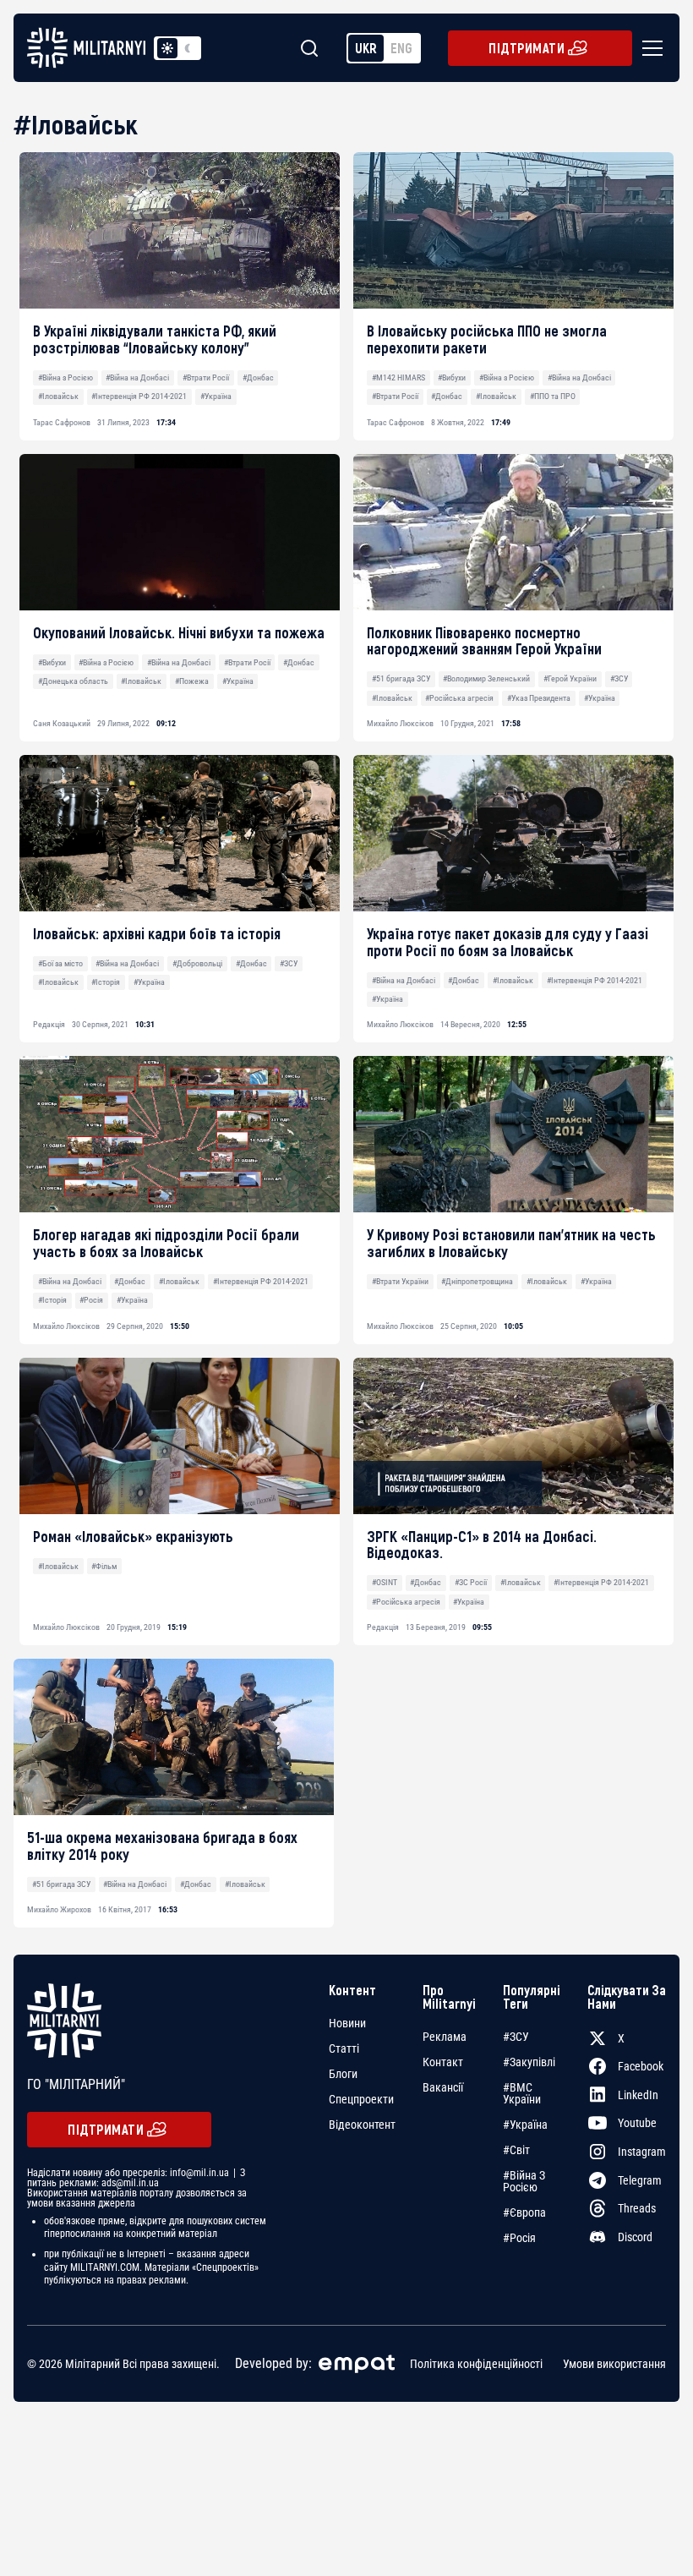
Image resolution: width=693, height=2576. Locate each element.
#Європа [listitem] (524, 2212)
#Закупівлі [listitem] (529, 2062)
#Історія (106, 982)
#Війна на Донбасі (137, 377)
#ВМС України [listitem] (522, 2093)
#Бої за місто (60, 963)
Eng (401, 48)
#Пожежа (192, 681)
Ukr (366, 48)
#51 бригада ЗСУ (401, 678)
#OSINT (385, 1582)
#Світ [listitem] (516, 2150)
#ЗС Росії (471, 1582)
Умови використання (614, 2364)
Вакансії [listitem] (443, 2087)
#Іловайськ (58, 396)
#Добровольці (197, 963)
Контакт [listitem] (443, 2062)
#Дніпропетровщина (477, 1281)
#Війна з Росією (65, 377)
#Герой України (570, 678)
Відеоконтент (362, 2125)
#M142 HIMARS (398, 377)
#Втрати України (400, 1281)
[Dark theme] (188, 48)
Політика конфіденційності (476, 2364)
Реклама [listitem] (445, 2037)
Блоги (343, 2074)
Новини (347, 2023)
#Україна (216, 396)
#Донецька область (73, 681)
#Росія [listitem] (519, 2238)
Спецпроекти (361, 2099)
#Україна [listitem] (525, 2125)
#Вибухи (452, 377)
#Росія (91, 1300)
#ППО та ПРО (553, 396)
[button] (649, 48)
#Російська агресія (459, 698)
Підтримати (527, 48)
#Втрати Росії (206, 377)
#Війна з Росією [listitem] (524, 2181)
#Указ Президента (539, 698)
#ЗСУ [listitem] (516, 2037)
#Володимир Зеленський (486, 678)
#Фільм (104, 1566)
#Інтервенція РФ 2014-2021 (139, 396)
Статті (344, 2048)
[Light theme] (167, 48)
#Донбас (258, 377)
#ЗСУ (619, 678)
